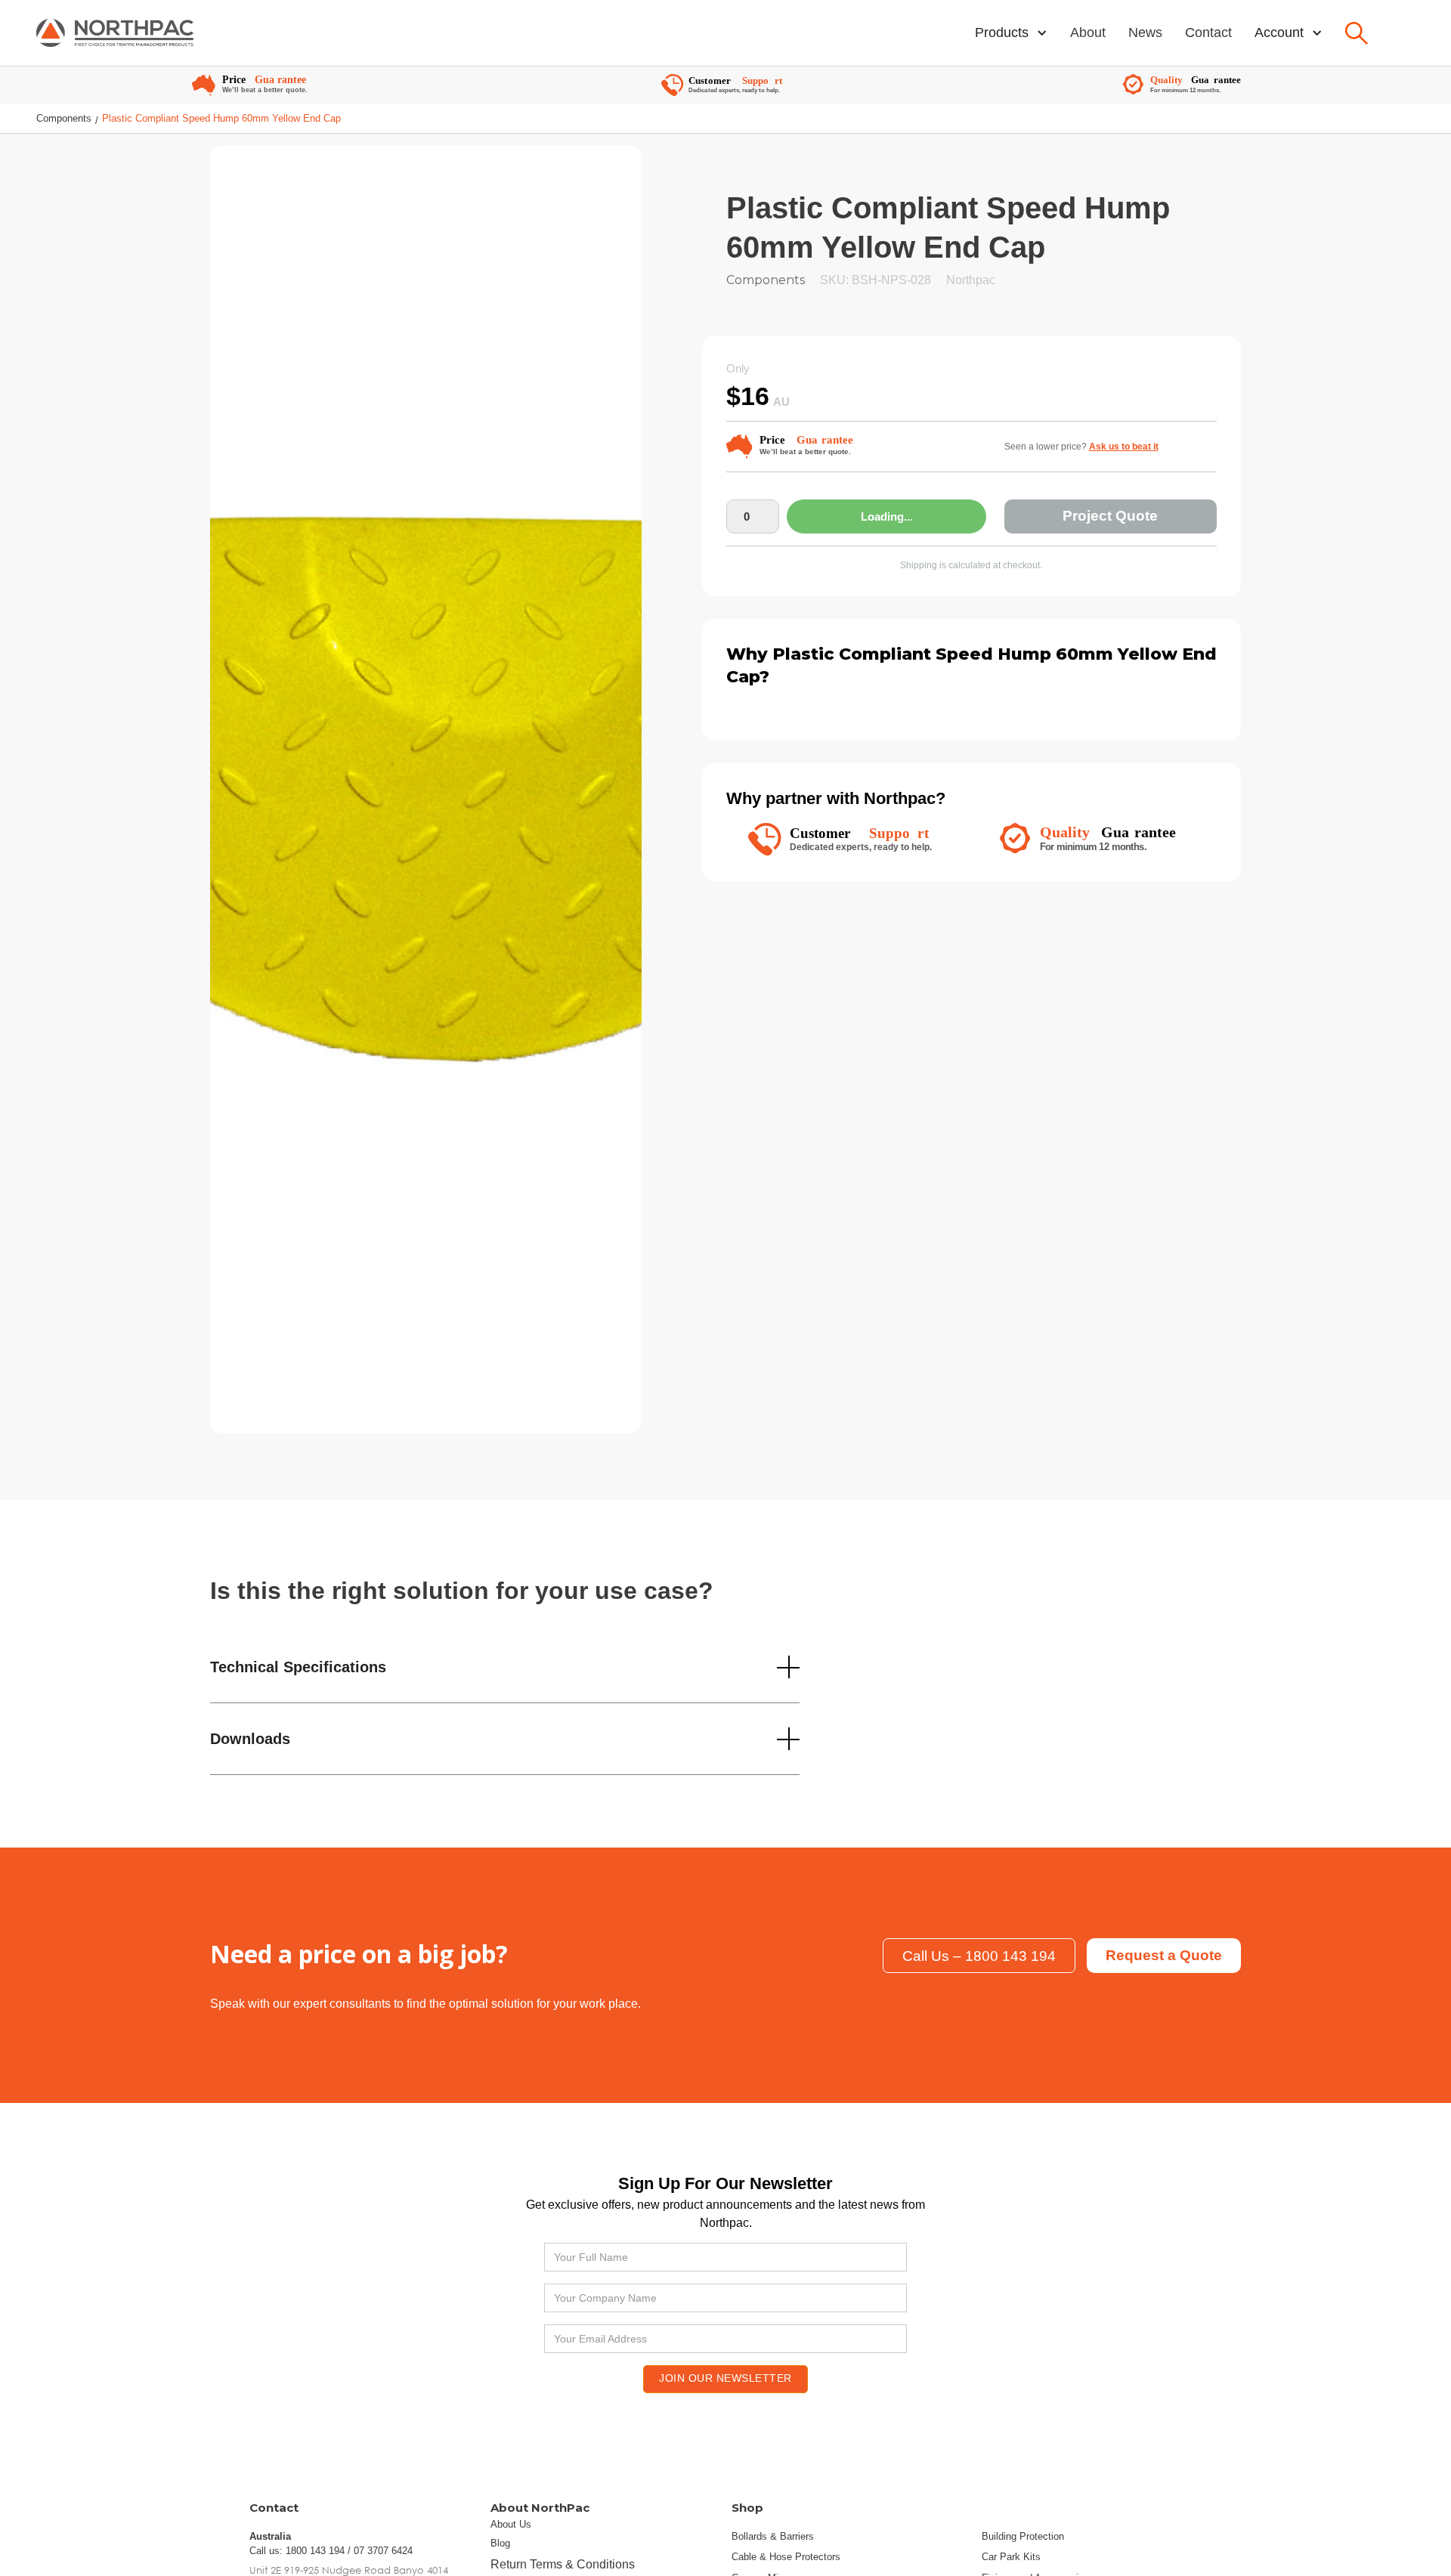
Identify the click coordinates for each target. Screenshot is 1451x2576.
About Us (511, 2524)
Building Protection (1023, 2536)
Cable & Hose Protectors (786, 2557)
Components (64, 118)
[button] (1011, 33)
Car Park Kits (1011, 2557)
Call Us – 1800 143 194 (979, 1956)
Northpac (971, 280)
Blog (500, 2543)
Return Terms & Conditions (563, 2564)
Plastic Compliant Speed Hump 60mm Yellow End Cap (221, 118)
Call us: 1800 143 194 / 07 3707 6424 (331, 2551)
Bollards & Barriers (773, 2536)
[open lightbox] (426, 799)
